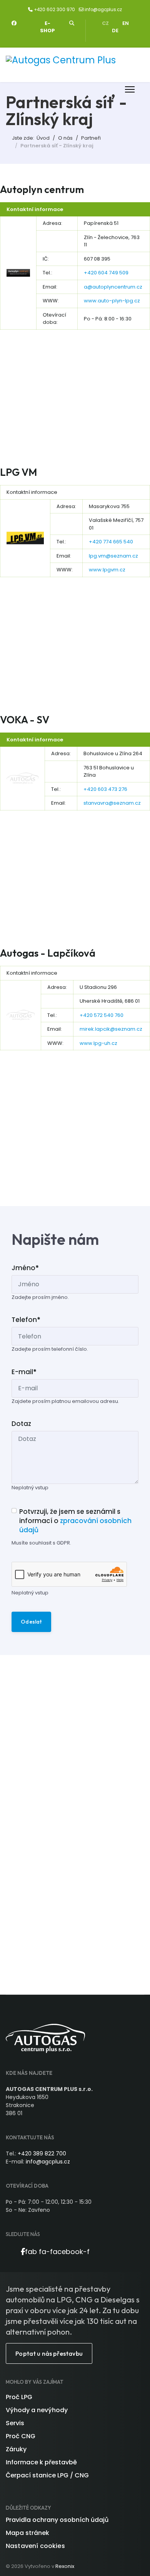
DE (115, 31)
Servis (15, 2423)
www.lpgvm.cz (107, 570)
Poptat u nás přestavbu (49, 2353)
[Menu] (130, 89)
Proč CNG (21, 2436)
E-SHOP (47, 27)
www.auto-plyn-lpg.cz (112, 301)
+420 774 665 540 (111, 542)
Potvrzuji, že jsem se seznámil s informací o (75, 1521)
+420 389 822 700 (42, 2154)
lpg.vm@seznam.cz (113, 556)
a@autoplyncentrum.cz (113, 287)
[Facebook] (14, 23)
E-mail (24, 1372)
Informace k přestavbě (41, 2462)
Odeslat (31, 1622)
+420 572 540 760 (102, 1015)
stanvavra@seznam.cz (112, 803)
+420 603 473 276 (105, 789)
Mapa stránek (27, 2533)
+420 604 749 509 (106, 273)
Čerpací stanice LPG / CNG (47, 2475)
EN (126, 23)
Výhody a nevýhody (37, 2410)
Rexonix (65, 2566)
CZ (105, 23)
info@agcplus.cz (103, 10)
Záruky (16, 2449)
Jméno (25, 1268)
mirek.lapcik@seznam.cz (111, 1029)
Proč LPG (19, 2397)
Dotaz (21, 1424)
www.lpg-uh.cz (98, 1043)
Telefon (26, 1320)
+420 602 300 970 (54, 10)
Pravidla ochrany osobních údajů (57, 2520)
